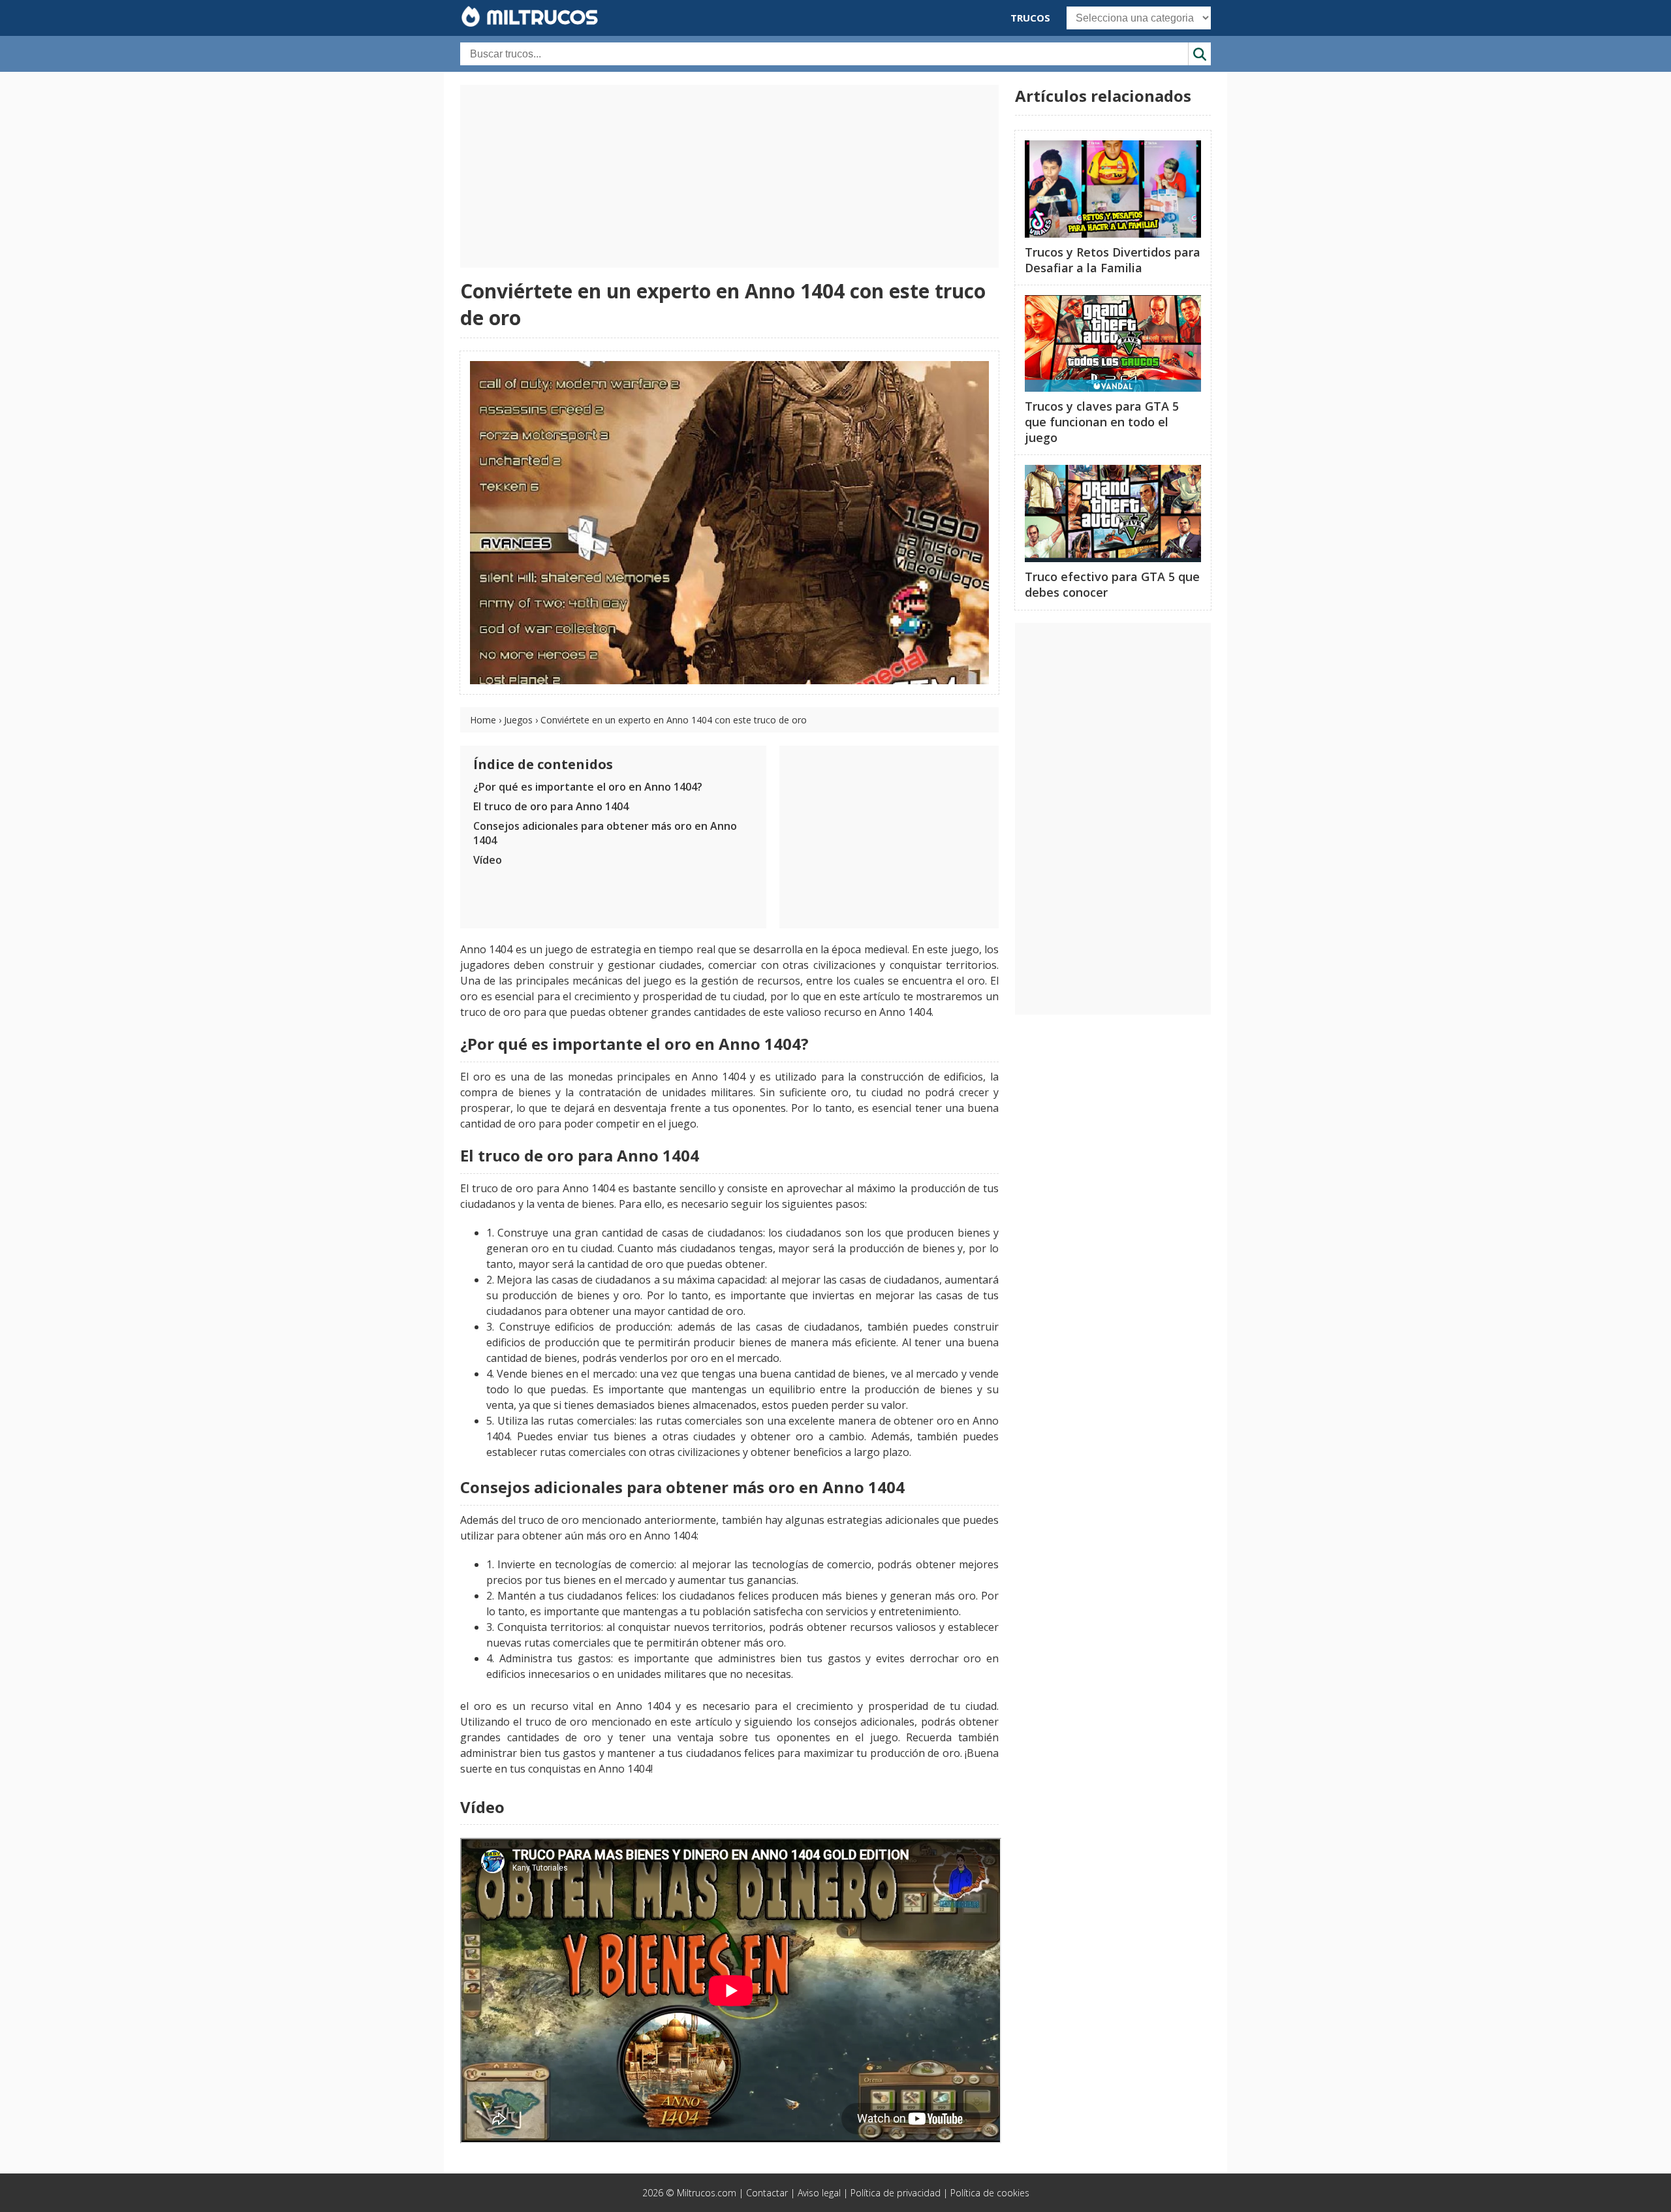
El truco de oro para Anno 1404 (551, 806)
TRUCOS (1030, 18)
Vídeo (488, 860)
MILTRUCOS (539, 17)
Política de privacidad (896, 2193)
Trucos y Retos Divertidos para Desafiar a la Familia (1113, 260)
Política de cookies (990, 2193)
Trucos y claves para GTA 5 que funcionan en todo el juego (1102, 422)
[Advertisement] (729, 176)
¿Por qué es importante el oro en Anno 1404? (588, 787)
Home (483, 720)
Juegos (518, 720)
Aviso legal (819, 2193)
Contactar (767, 2193)
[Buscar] (1199, 54)
